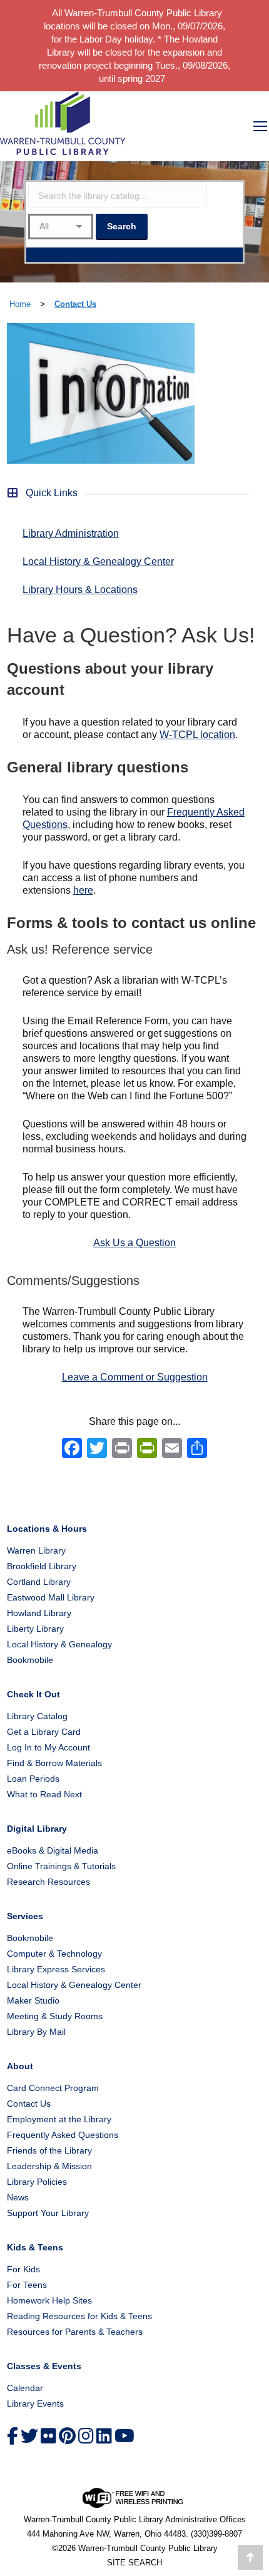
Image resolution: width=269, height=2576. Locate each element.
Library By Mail (36, 2032)
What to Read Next (44, 1794)
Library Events (35, 2404)
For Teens (27, 2285)
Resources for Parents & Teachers (75, 2332)
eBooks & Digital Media (53, 1850)
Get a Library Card (44, 1732)
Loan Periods (33, 1779)
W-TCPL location (197, 735)
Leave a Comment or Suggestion (135, 1377)
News (18, 2197)
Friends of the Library (49, 2150)
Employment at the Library (59, 2119)
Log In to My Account (48, 1747)
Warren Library (36, 1550)
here (83, 890)
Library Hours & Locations (80, 590)
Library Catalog (37, 1716)
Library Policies (37, 2182)
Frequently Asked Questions (63, 2135)
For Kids (23, 2269)
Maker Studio (33, 2000)
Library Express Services (56, 1969)
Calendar (25, 2388)
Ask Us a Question (134, 1243)
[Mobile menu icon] (260, 126)
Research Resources (48, 1882)
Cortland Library (39, 1582)
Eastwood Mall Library (51, 1597)
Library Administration (71, 533)
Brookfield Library (42, 1566)
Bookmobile (30, 1660)
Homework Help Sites (49, 2300)
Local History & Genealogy (59, 1644)
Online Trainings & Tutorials (61, 1866)
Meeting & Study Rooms (55, 2016)
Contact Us (75, 304)
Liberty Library (35, 1629)
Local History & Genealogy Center (98, 562)
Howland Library (39, 1613)
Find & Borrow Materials (54, 1763)
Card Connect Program (53, 2088)
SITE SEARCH (134, 2563)
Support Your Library (48, 2213)
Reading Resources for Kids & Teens (79, 2316)
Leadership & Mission (49, 2166)
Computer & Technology (54, 1954)
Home (20, 304)
